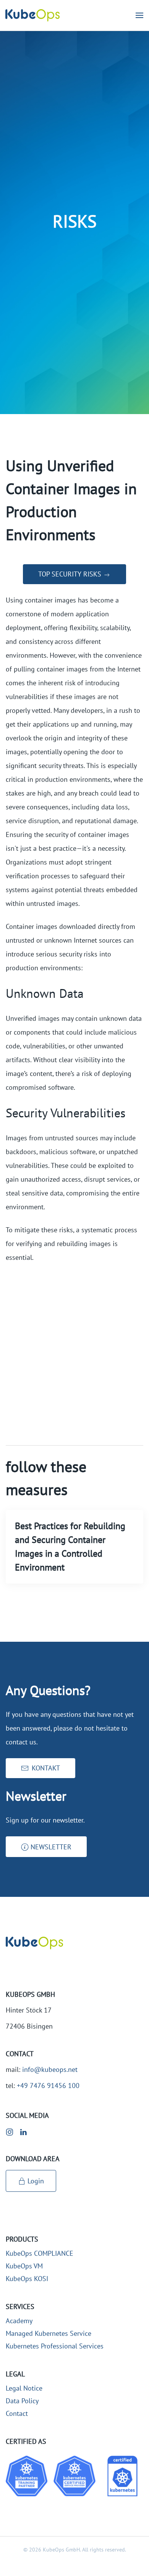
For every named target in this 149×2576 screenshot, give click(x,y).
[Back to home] (32, 15)
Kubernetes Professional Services (55, 2346)
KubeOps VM (24, 2266)
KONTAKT (46, 1768)
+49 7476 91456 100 (48, 2086)
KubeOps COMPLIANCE (40, 2253)
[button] (139, 15)
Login (36, 2181)
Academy (19, 2321)
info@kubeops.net (50, 2069)
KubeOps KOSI (27, 2279)
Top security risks (71, 574)
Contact (17, 2413)
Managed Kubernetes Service (49, 2333)
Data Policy (22, 2401)
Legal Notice (24, 2388)
